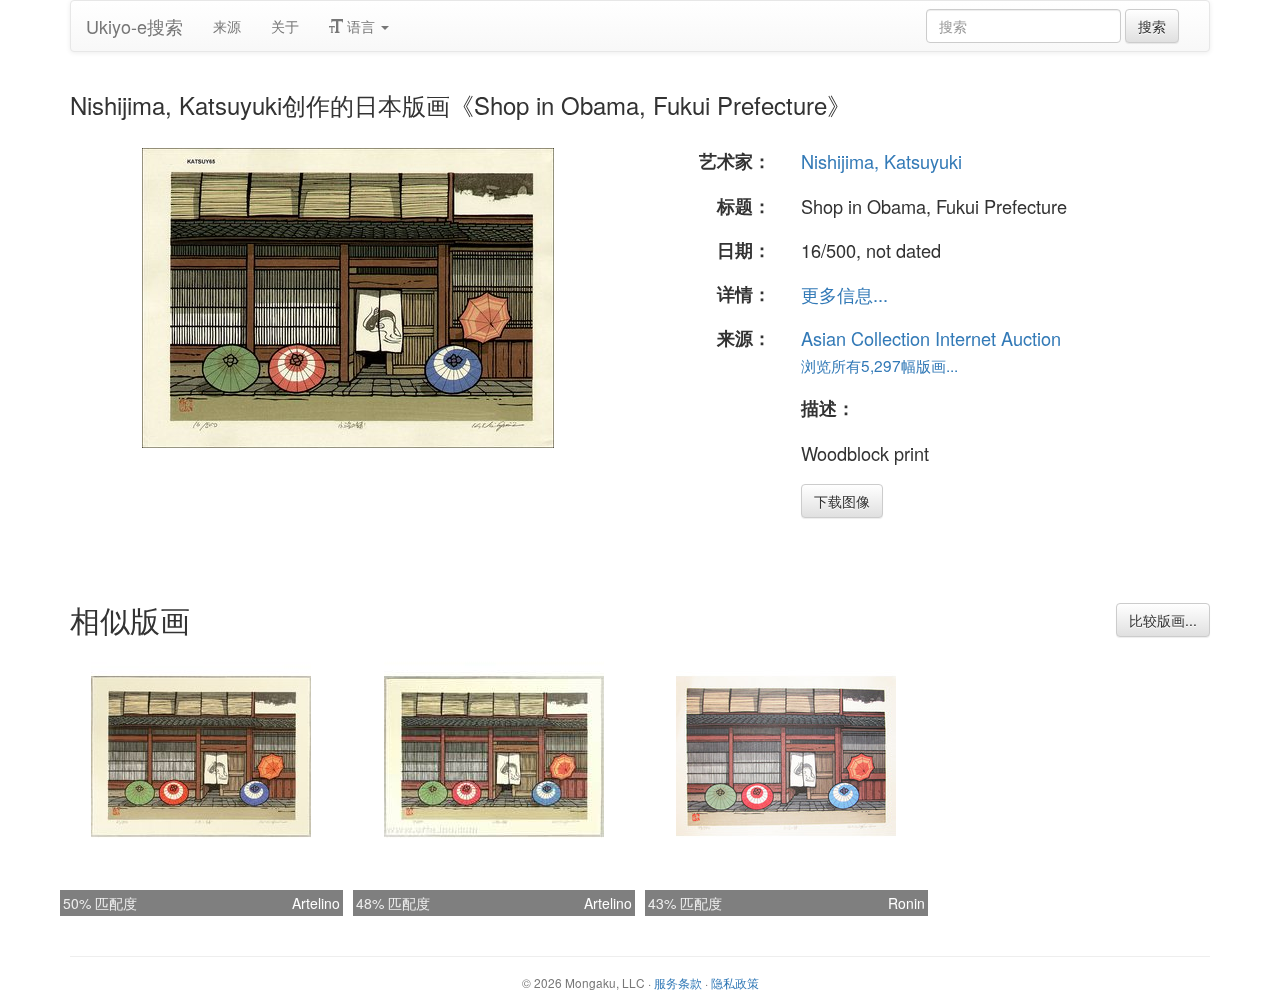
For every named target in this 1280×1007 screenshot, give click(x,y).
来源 (227, 26)
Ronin (906, 903)
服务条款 (678, 982)
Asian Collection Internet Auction (931, 338)
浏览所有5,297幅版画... (879, 365)
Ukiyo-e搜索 (134, 26)
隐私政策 (735, 982)
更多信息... (844, 294)
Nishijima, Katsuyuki (881, 161)
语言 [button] (361, 26)
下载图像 (842, 501)
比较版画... (1163, 620)
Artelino (316, 903)
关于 (285, 26)
